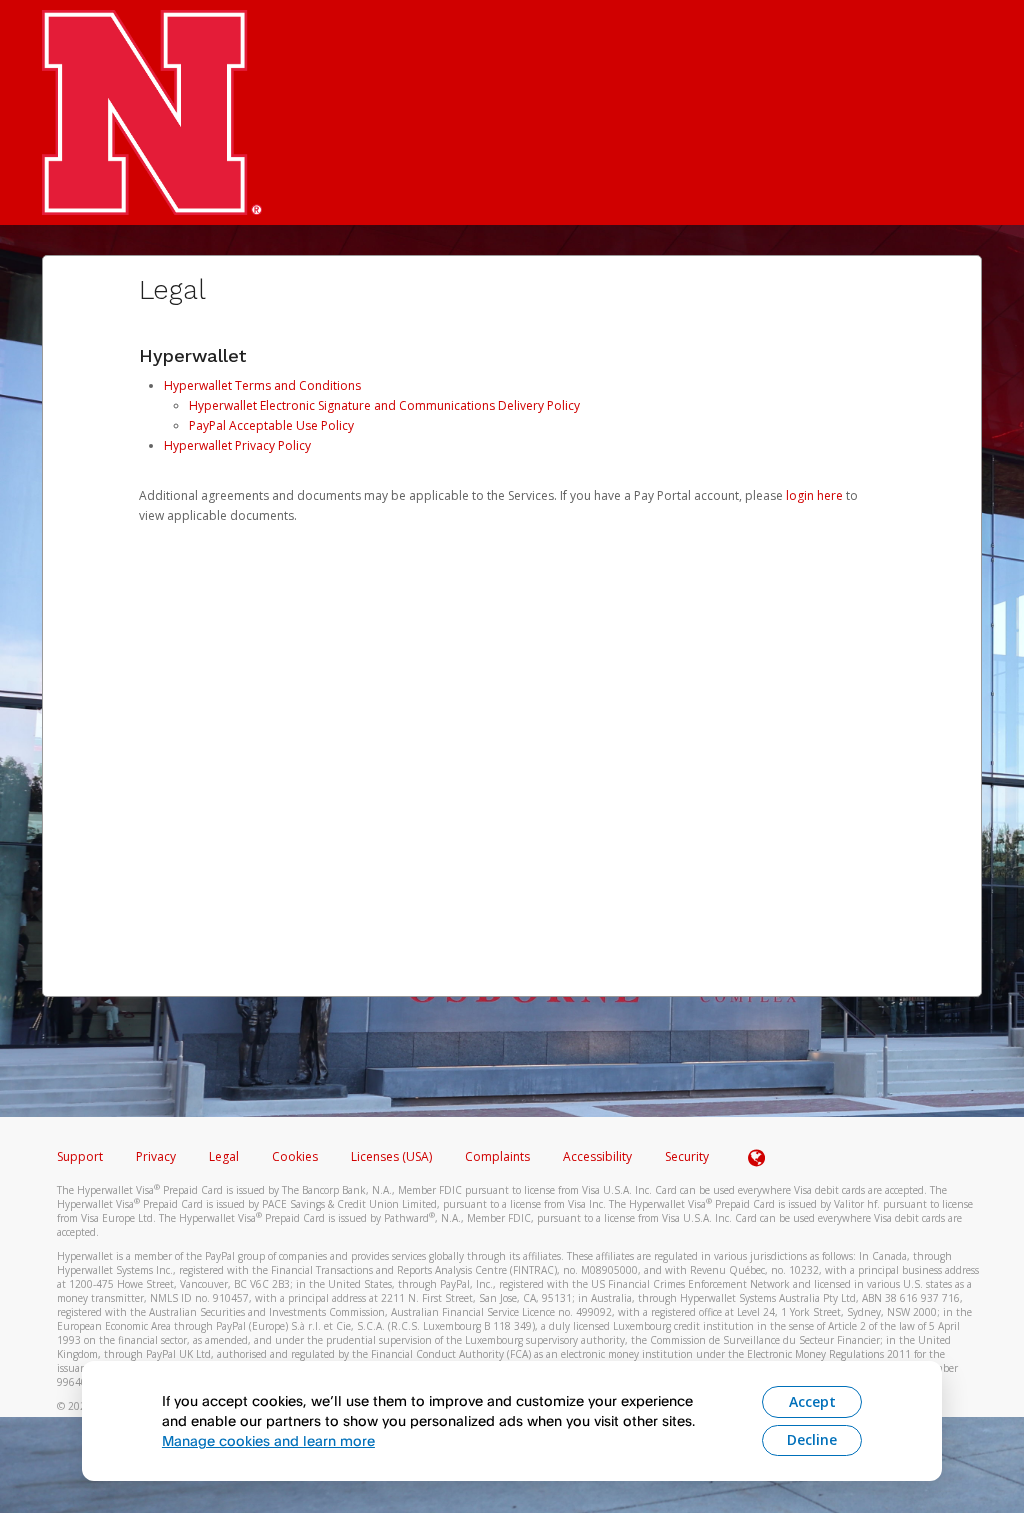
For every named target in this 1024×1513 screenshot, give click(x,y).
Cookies (295, 1156)
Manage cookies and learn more (268, 1440)
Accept (812, 1401)
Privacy (156, 1156)
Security (687, 1156)
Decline (812, 1439)
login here (814, 495)
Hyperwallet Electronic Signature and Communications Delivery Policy (384, 405)
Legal (224, 1156)
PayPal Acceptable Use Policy (271, 425)
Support (80, 1156)
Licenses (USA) (393, 1156)
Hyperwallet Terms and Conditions (262, 385)
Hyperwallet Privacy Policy (237, 445)
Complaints (499, 1156)
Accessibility (597, 1156)
